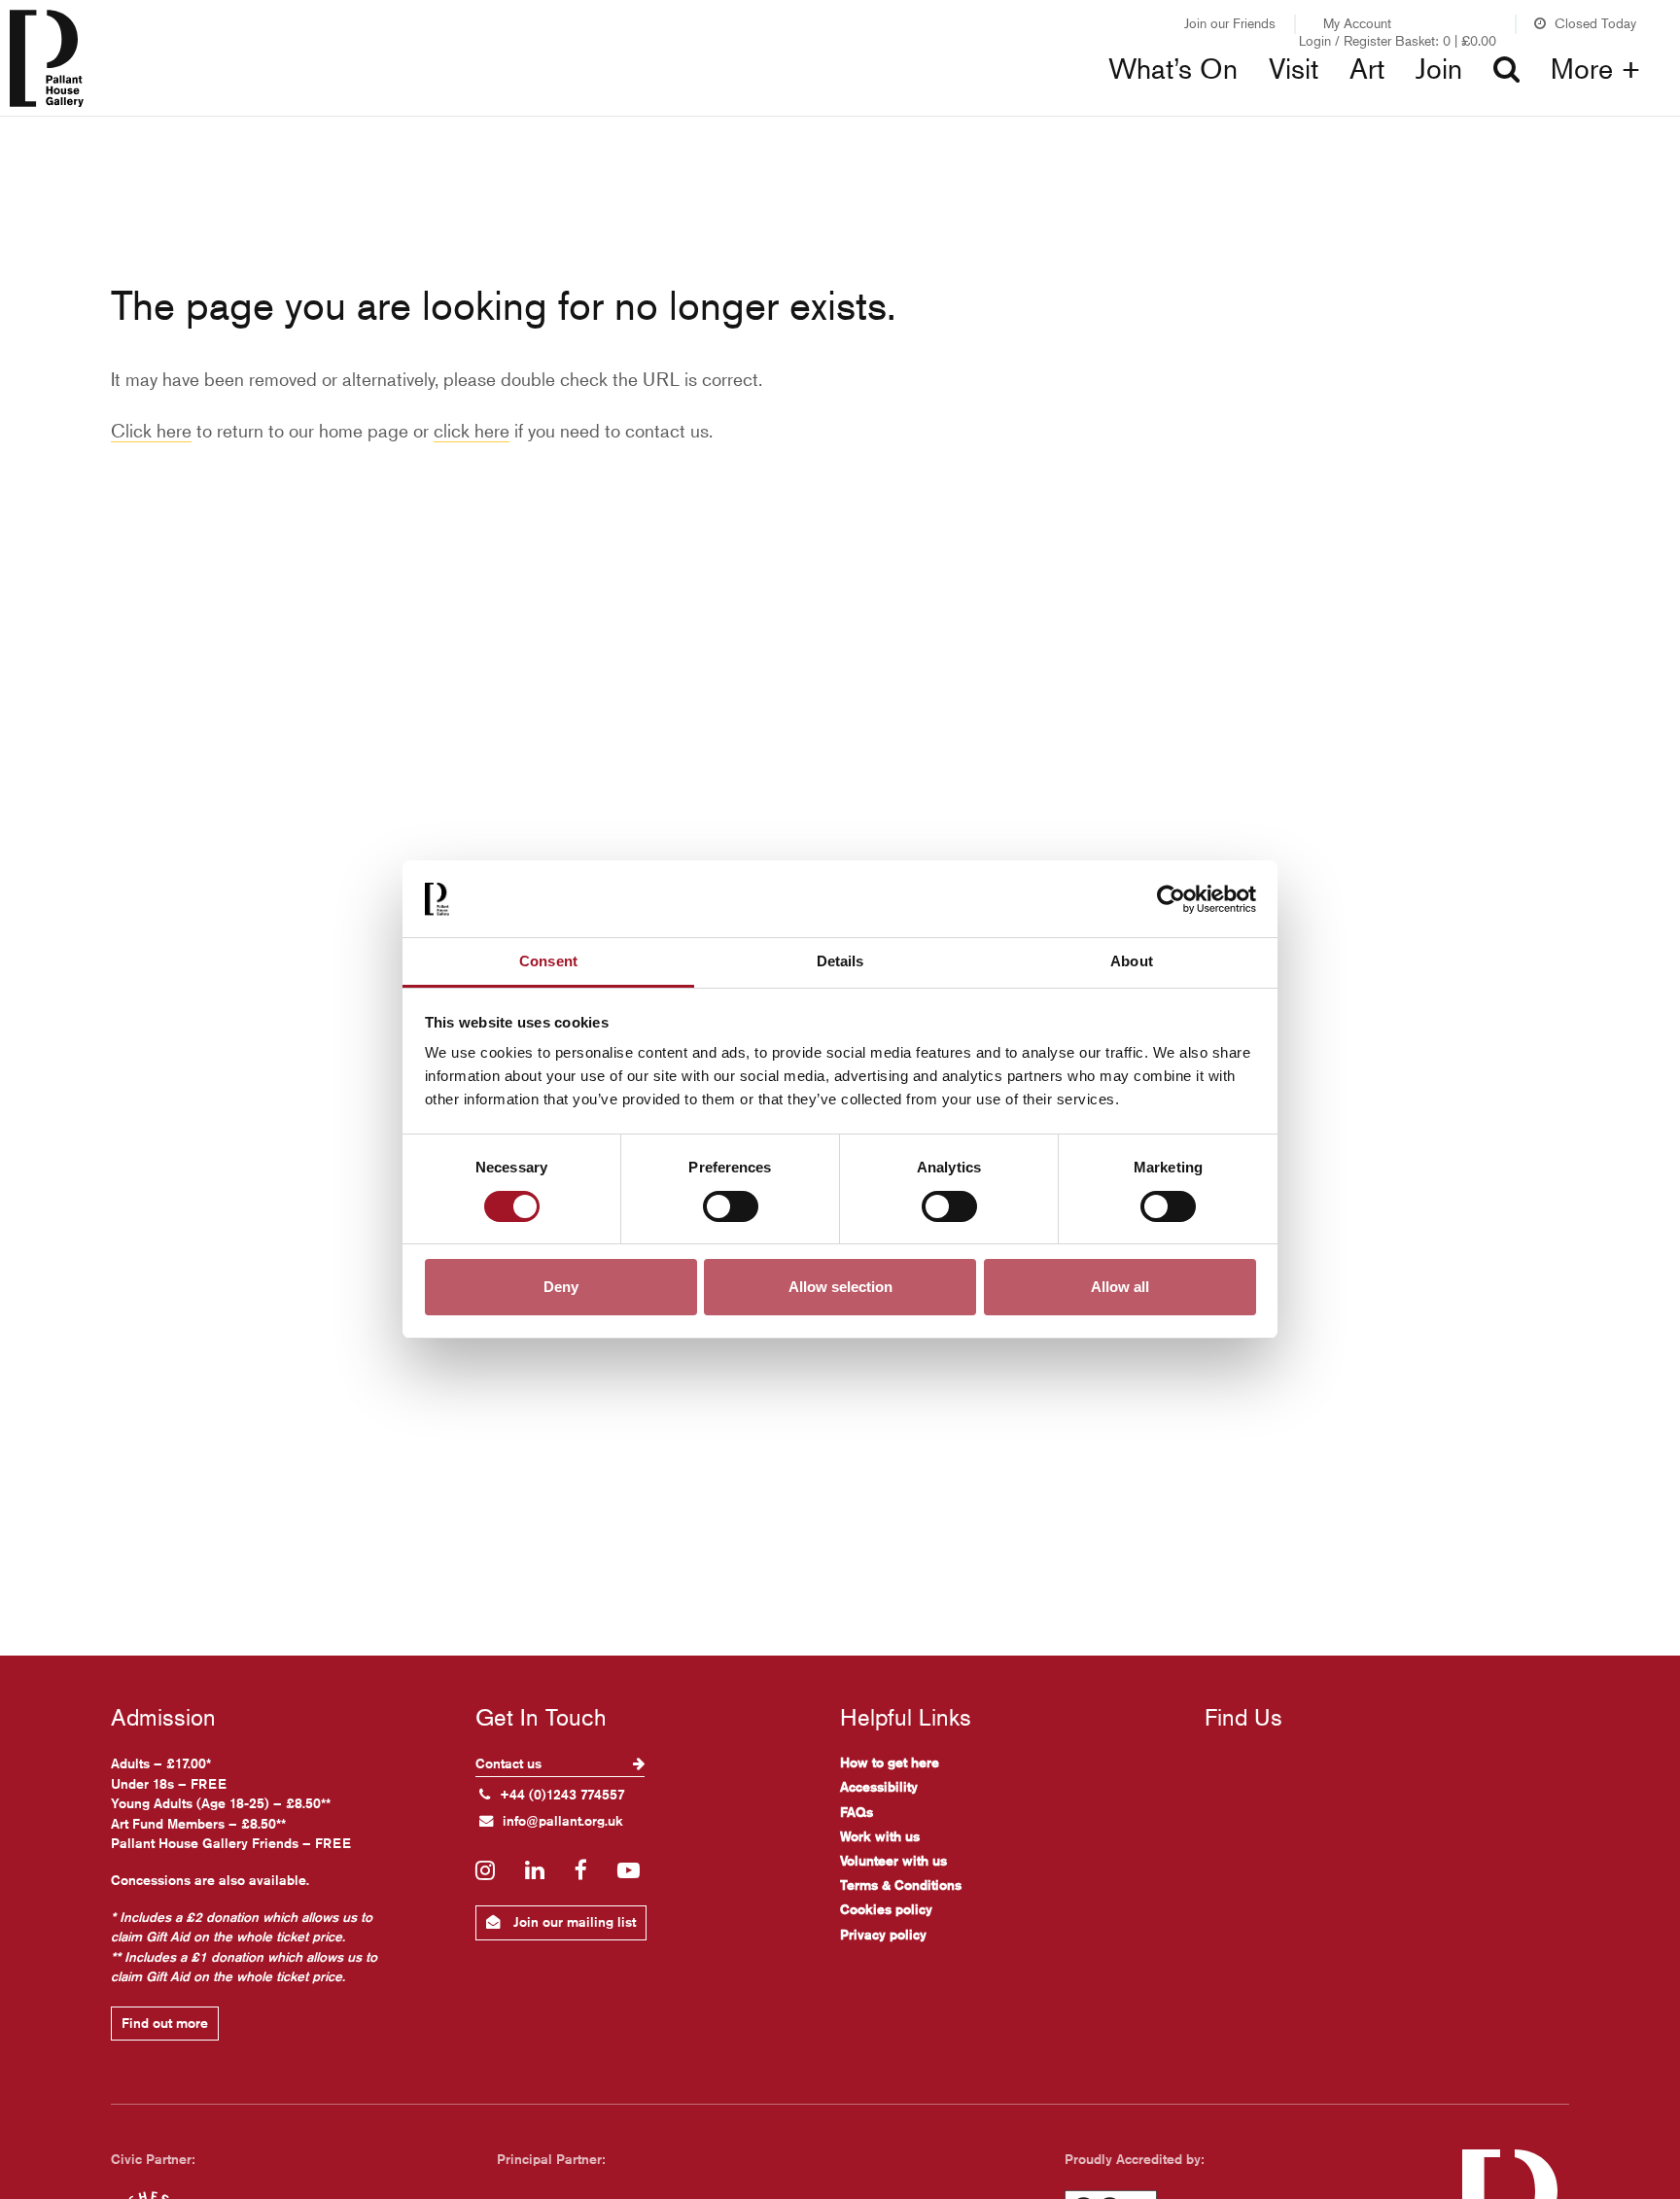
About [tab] (1132, 961)
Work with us (880, 1836)
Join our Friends (1230, 23)
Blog (898, 107)
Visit (1294, 69)
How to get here (890, 1763)
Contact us (510, 1763)
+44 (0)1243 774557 (562, 1795)
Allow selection (840, 1288)
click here (472, 430)
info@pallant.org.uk (563, 1821)
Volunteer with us (893, 1861)
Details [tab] (840, 961)
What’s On (1173, 69)
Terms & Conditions (901, 1885)
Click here (151, 430)
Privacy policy (883, 1935)
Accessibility (879, 1787)
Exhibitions (542, 107)
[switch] (731, 1206)
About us (1315, 107)
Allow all (1120, 1288)
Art (1367, 69)
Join (1439, 69)
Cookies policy (886, 1909)
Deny (561, 1288)
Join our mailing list (573, 1922)
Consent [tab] (548, 961)
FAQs (857, 1812)
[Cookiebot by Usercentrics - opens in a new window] (1171, 899)
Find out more (165, 2023)
